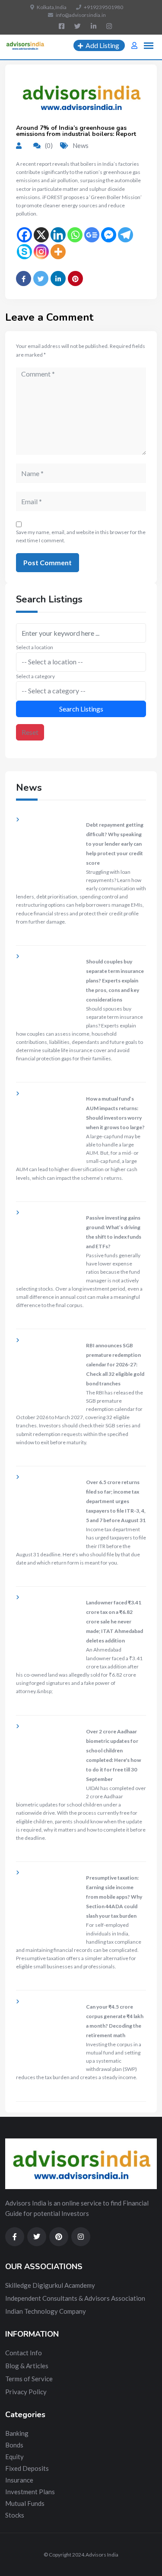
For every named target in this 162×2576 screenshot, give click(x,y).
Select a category (35, 676)
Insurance (19, 2480)
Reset (30, 732)
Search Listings (81, 709)
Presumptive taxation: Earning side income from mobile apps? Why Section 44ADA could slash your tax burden (114, 1897)
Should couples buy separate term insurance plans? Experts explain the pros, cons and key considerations (115, 980)
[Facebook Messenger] (109, 235)
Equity (14, 2457)
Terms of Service (29, 2379)
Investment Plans (30, 2492)
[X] (41, 235)
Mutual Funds (25, 2503)
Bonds (14, 2445)
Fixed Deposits (27, 2468)
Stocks (15, 2515)
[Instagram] (41, 252)
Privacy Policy (26, 2392)
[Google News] (92, 235)
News (81, 145)
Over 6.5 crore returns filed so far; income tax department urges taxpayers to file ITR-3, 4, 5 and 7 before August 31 (116, 1501)
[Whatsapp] (75, 235)
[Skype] (24, 252)
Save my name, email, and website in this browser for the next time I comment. (81, 536)
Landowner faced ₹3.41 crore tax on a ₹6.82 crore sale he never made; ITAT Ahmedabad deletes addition (114, 1621)
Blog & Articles (27, 2366)
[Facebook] (24, 235)
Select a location (35, 647)
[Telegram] (125, 235)
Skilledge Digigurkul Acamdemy (50, 2285)
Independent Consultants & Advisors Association (75, 2298)
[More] (58, 252)
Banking (17, 2433)
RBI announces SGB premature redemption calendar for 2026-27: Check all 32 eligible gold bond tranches (115, 1364)
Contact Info (24, 2353)
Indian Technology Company (46, 2311)
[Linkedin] (58, 235)
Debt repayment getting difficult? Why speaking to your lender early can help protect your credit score (115, 844)
